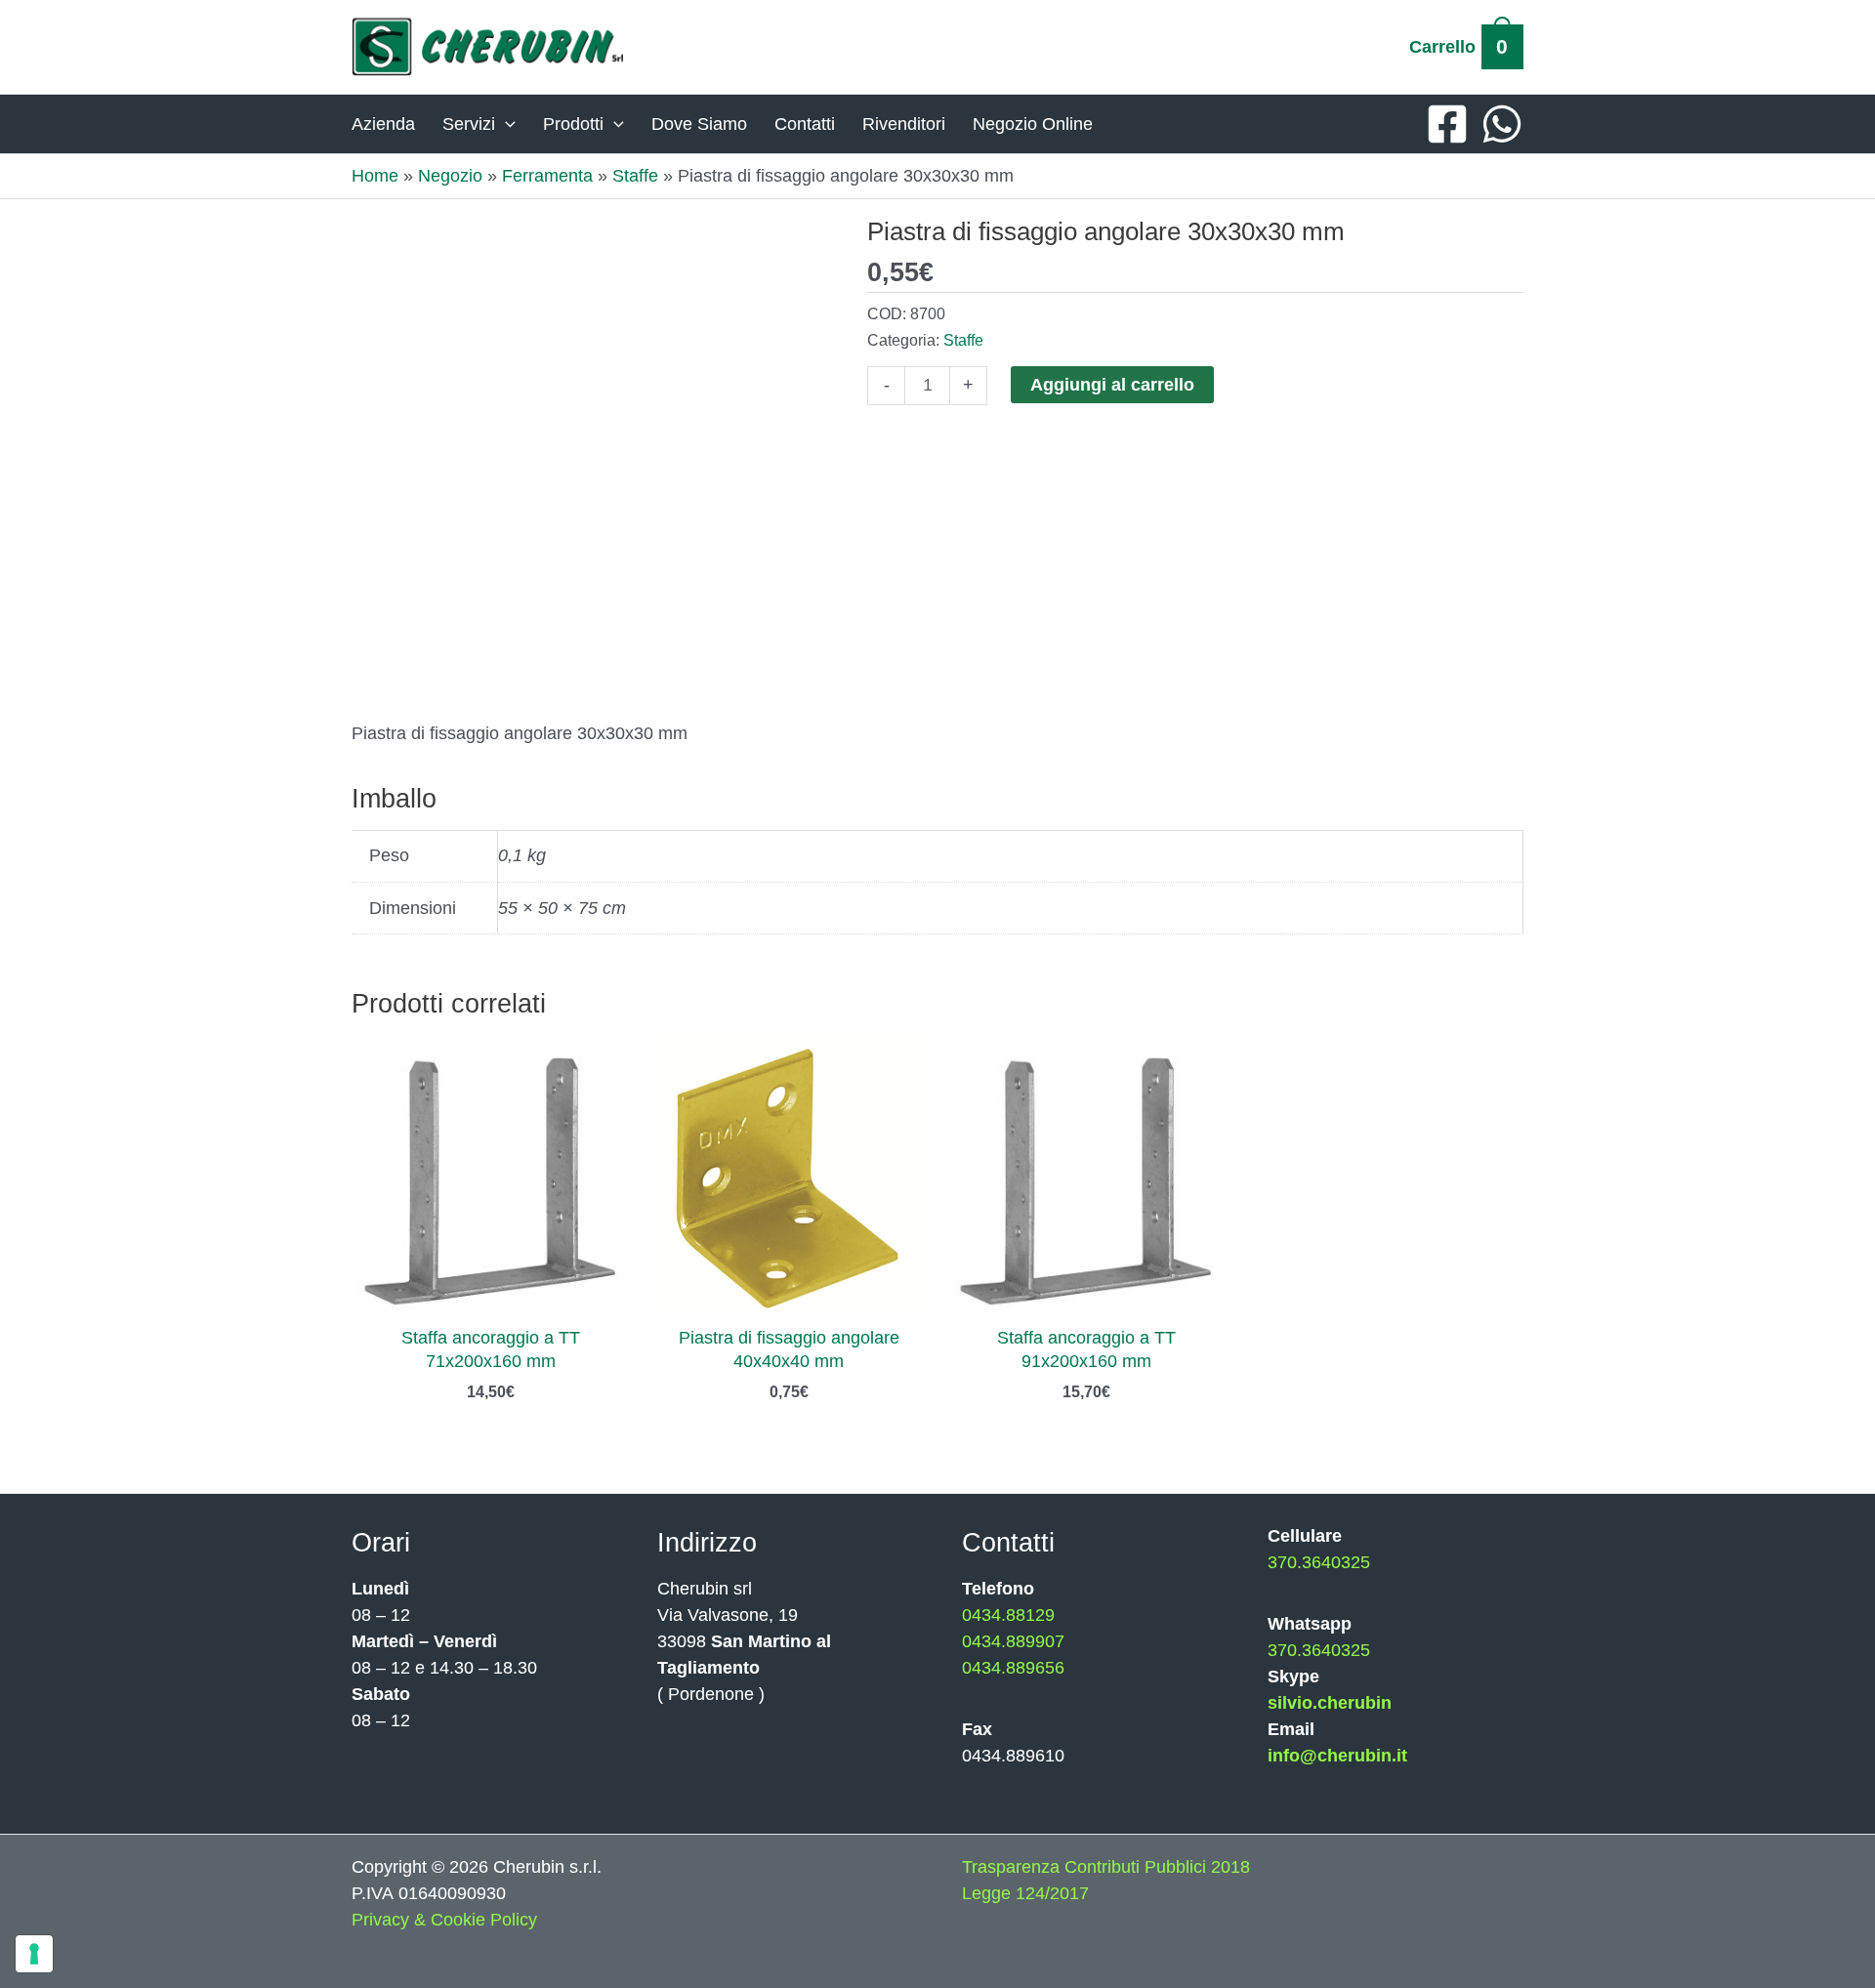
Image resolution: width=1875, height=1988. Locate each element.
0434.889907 (1013, 1641)
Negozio (450, 176)
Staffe (635, 176)
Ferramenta (547, 176)
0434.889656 (1013, 1668)
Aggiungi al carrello (1112, 385)
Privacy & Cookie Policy (444, 1920)
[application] (505, 124)
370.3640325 (1319, 1562)
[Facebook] (1447, 124)
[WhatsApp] (1502, 124)
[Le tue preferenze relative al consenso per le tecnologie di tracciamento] (34, 1954)
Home (375, 176)
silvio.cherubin (1330, 1703)
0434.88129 (1008, 1615)
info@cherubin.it (1337, 1756)
